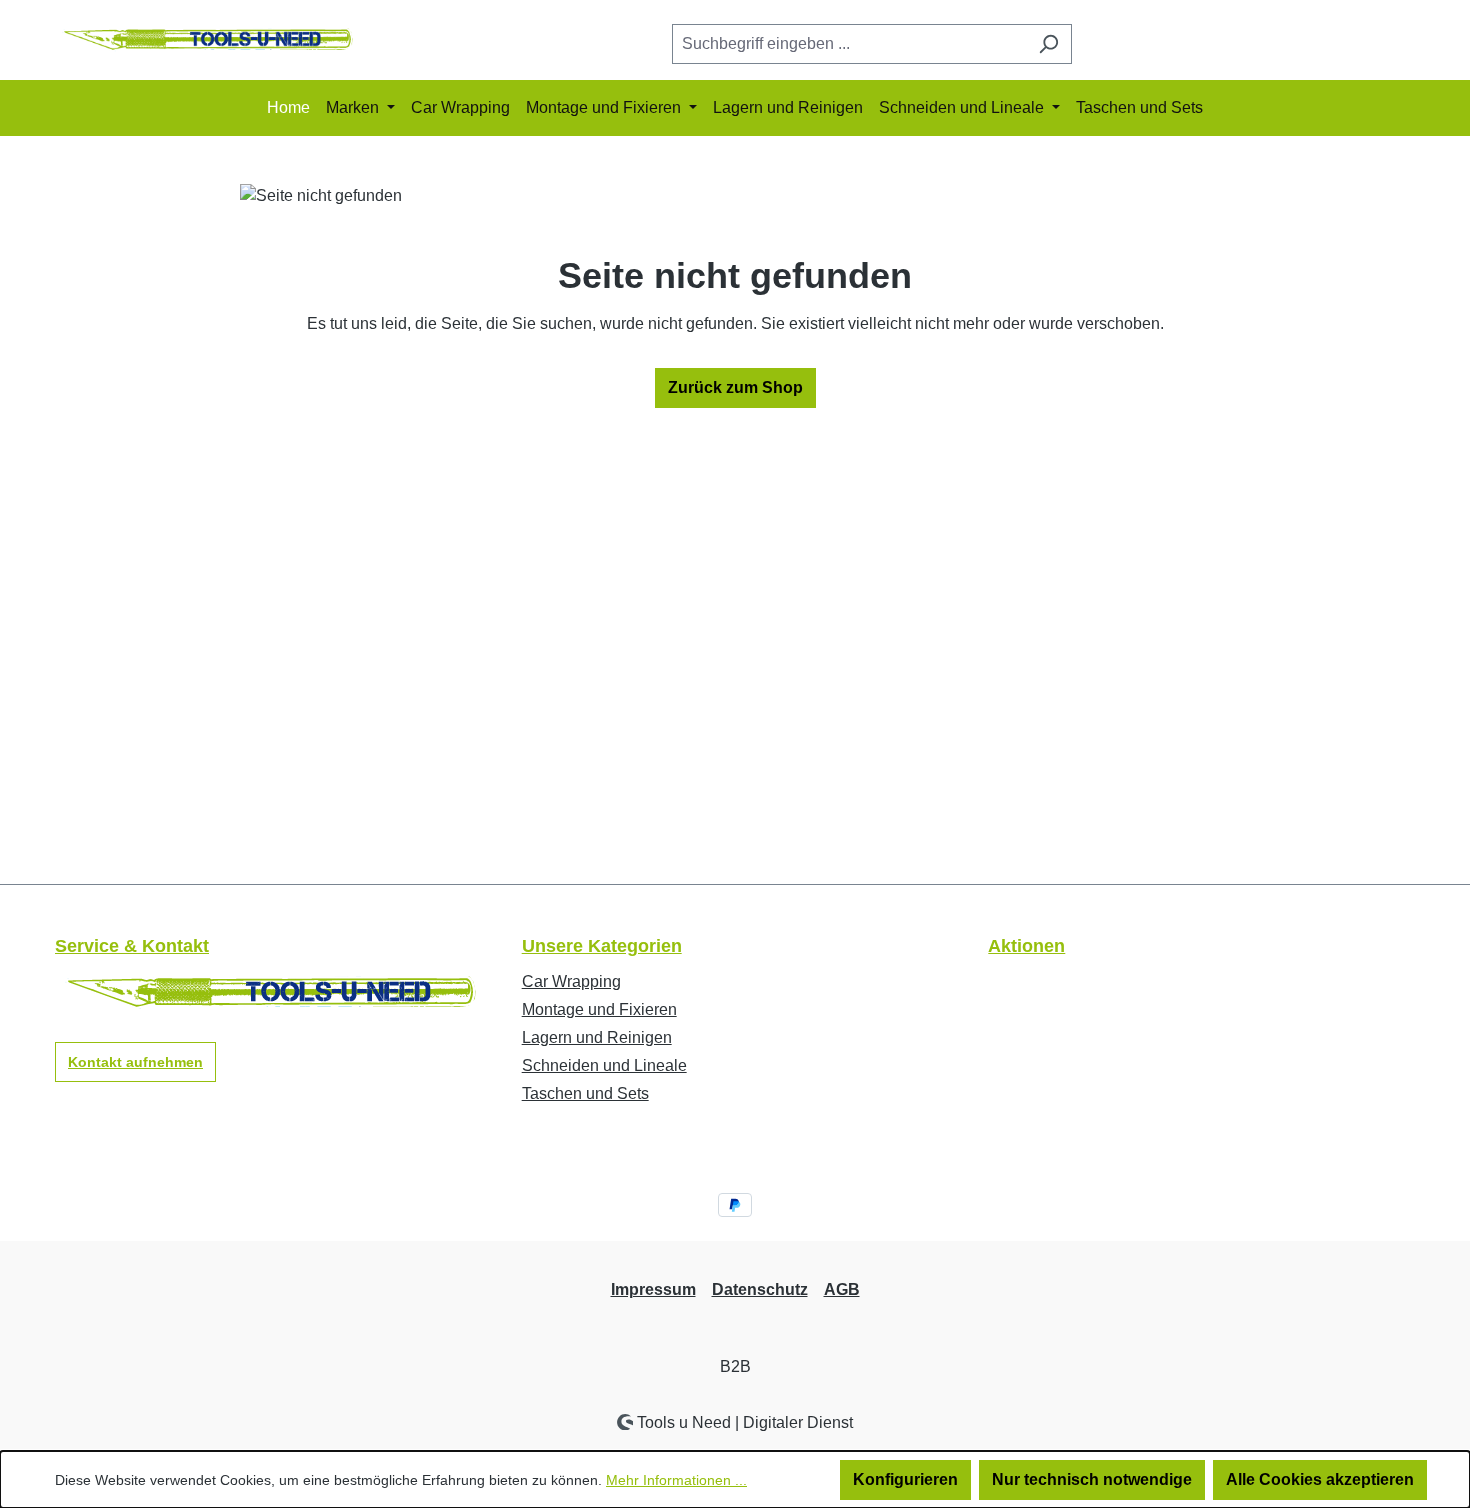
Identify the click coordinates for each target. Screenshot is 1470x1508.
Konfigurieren (905, 1479)
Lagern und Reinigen (597, 1037)
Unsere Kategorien (602, 946)
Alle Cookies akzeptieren (1320, 1479)
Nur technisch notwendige (1092, 1479)
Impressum (653, 1289)
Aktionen (1026, 946)
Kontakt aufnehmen (135, 1062)
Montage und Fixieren (599, 1009)
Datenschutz (760, 1289)
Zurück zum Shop (735, 387)
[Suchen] (1048, 44)
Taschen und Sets (585, 1093)
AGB (842, 1289)
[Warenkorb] (1402, 45)
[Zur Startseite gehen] (205, 40)
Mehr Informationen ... (676, 1480)
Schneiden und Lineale (604, 1065)
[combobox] (849, 44)
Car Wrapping (571, 981)
